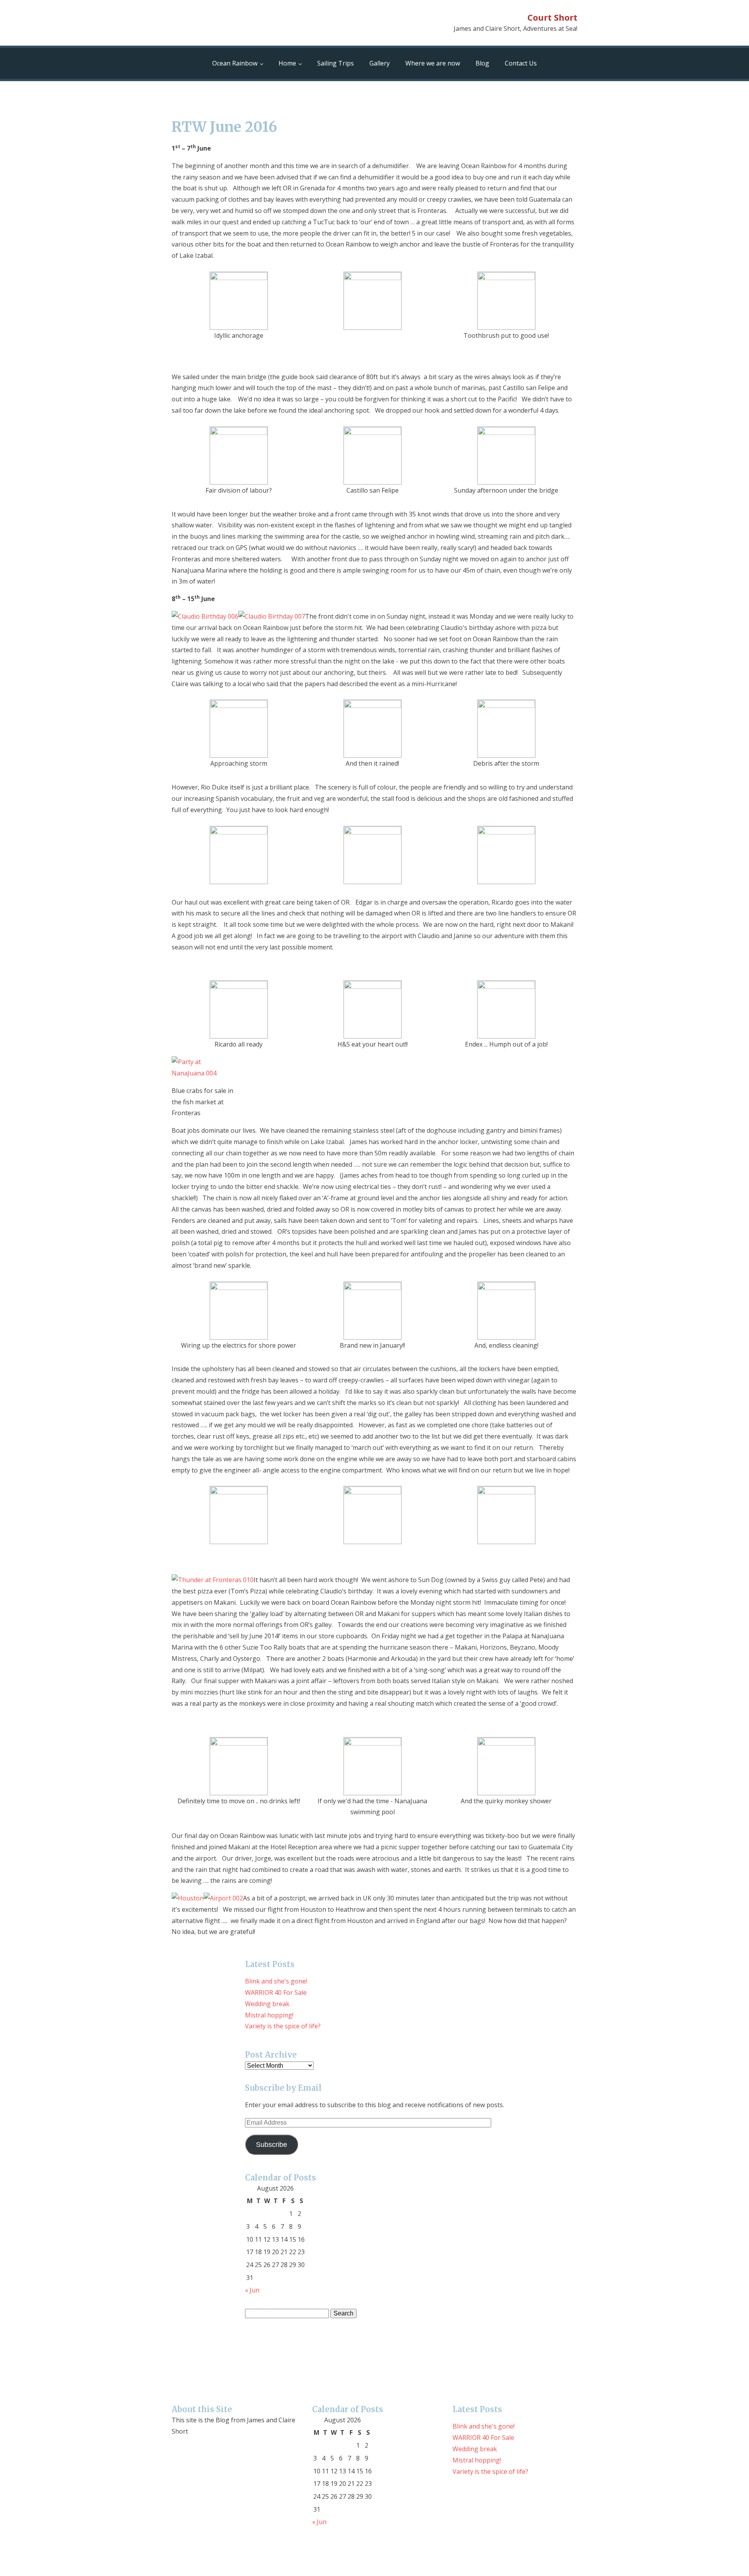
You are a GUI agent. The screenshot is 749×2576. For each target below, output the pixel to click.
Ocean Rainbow (235, 63)
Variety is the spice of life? (283, 2026)
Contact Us (521, 63)
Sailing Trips (335, 63)
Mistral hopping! (269, 2015)
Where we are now (433, 63)
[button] (239, 306)
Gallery (380, 63)
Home (287, 63)
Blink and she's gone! (276, 1981)
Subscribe (272, 2145)
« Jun (252, 2290)
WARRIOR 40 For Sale (276, 1992)
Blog (482, 63)
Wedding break (267, 2004)
